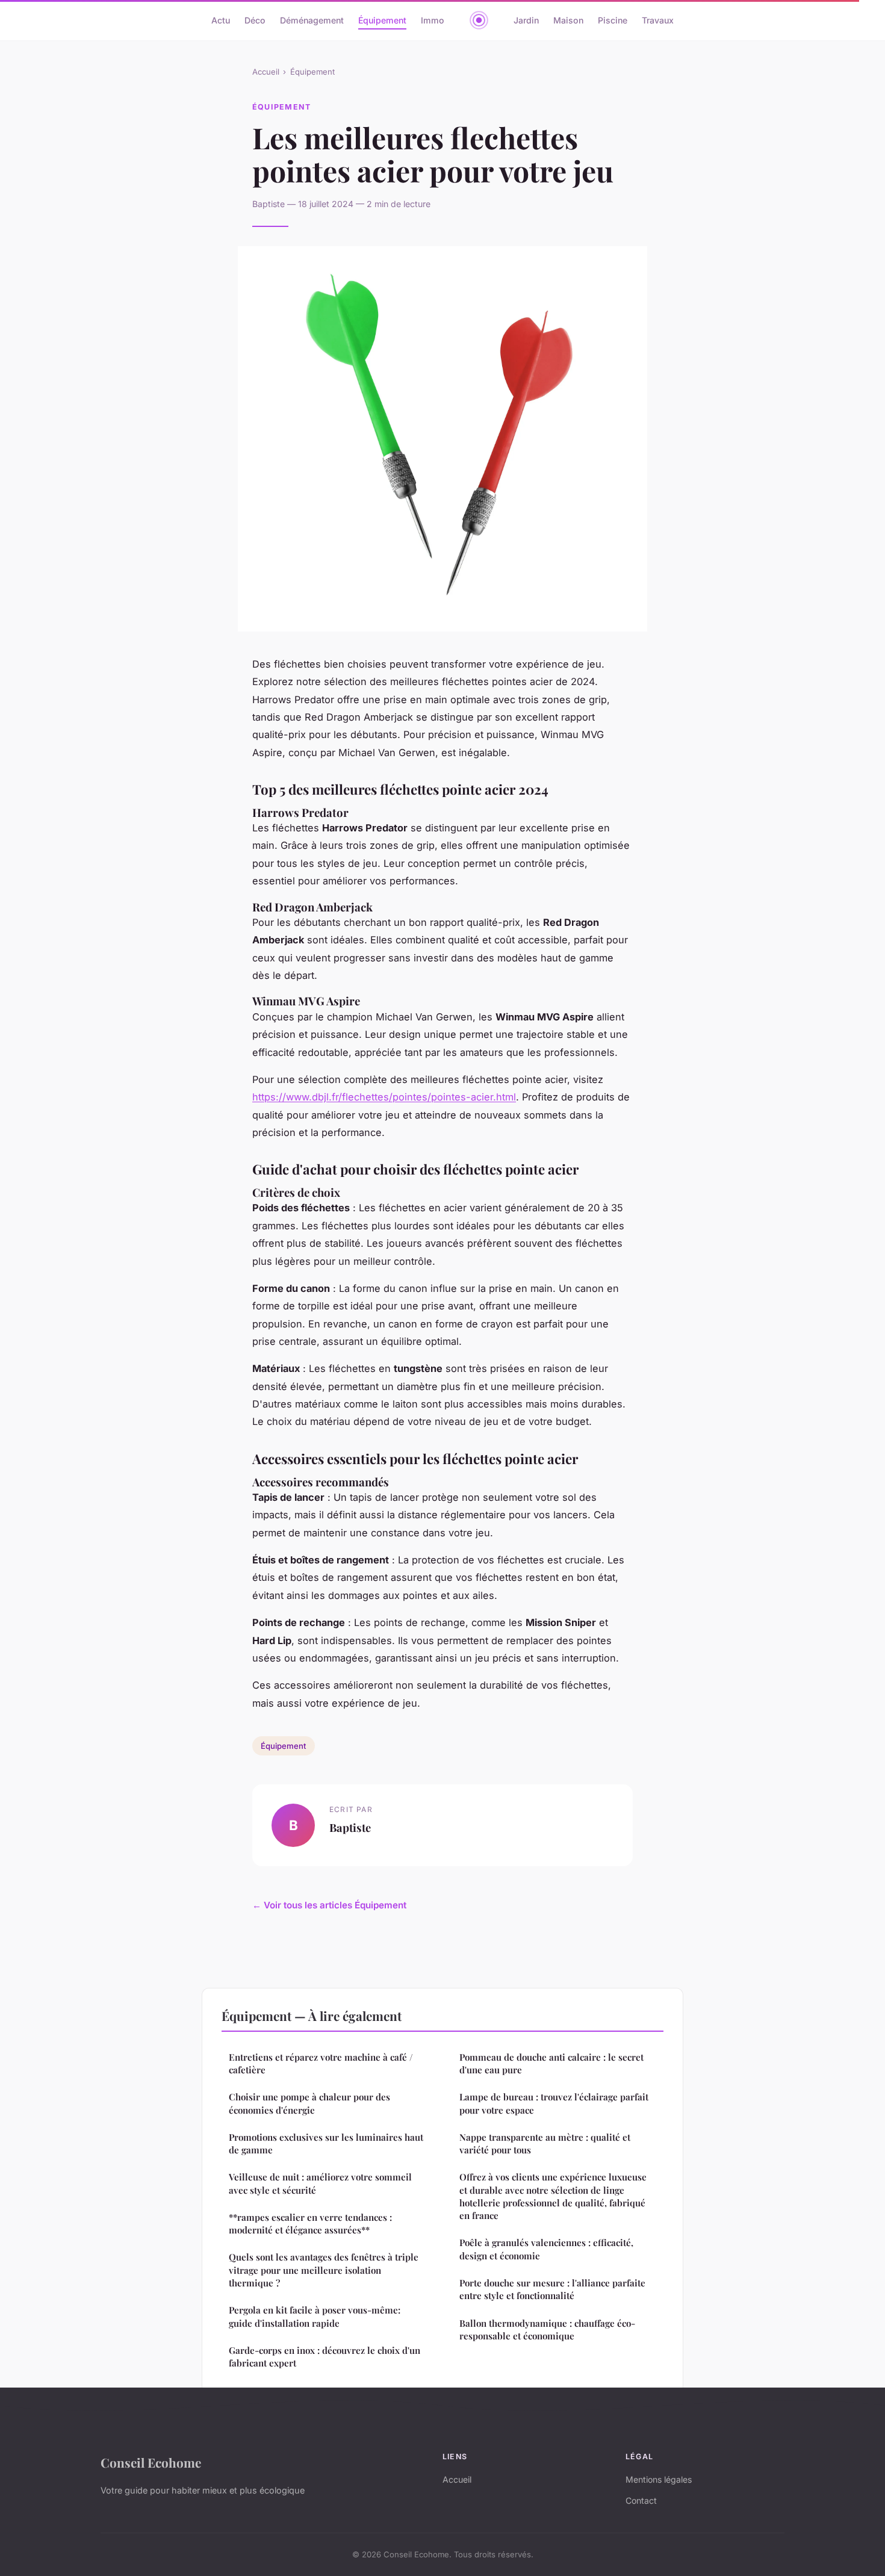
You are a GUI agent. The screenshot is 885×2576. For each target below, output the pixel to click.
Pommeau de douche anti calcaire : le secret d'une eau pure (551, 2063)
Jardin (526, 20)
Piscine (613, 20)
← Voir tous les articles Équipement (329, 1905)
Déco (255, 20)
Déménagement (312, 20)
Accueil (266, 72)
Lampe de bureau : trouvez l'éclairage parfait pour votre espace (554, 2103)
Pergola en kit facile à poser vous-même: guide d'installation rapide (315, 2316)
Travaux (658, 20)
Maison (568, 20)
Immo (433, 20)
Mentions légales (659, 2479)
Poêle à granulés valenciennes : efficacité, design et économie (546, 2249)
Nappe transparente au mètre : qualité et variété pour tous (545, 2143)
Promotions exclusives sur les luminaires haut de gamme (326, 2143)
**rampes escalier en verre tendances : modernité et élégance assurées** (310, 2224)
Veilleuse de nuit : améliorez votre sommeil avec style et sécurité (320, 2183)
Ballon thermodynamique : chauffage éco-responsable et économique (547, 2329)
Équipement (382, 20)
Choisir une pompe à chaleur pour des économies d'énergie (309, 2103)
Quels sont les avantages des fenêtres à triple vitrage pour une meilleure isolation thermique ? (324, 2270)
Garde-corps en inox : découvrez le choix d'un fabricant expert (324, 2357)
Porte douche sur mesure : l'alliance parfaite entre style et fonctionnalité (552, 2289)
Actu (221, 20)
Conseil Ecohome (151, 2462)
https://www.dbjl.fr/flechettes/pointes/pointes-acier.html (384, 1097)
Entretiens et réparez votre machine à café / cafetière (321, 2063)
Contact (641, 2500)
